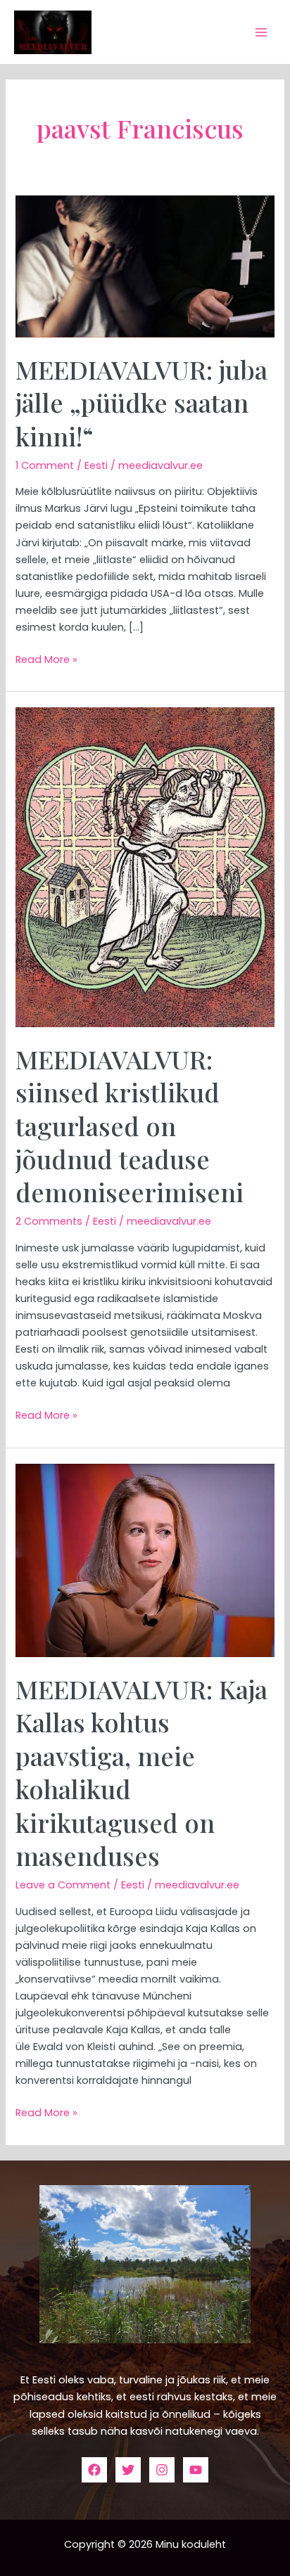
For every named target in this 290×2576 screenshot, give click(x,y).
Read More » (46, 659)
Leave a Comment (63, 1885)
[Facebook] (94, 2470)
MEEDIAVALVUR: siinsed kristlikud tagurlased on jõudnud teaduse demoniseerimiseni (130, 1126)
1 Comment (45, 465)
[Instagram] (162, 2470)
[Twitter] (128, 2470)
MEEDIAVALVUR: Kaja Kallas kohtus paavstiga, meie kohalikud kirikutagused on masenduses (141, 1772)
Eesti (96, 465)
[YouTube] (196, 2470)
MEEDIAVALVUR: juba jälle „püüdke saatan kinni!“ (141, 402)
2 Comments (49, 1221)
